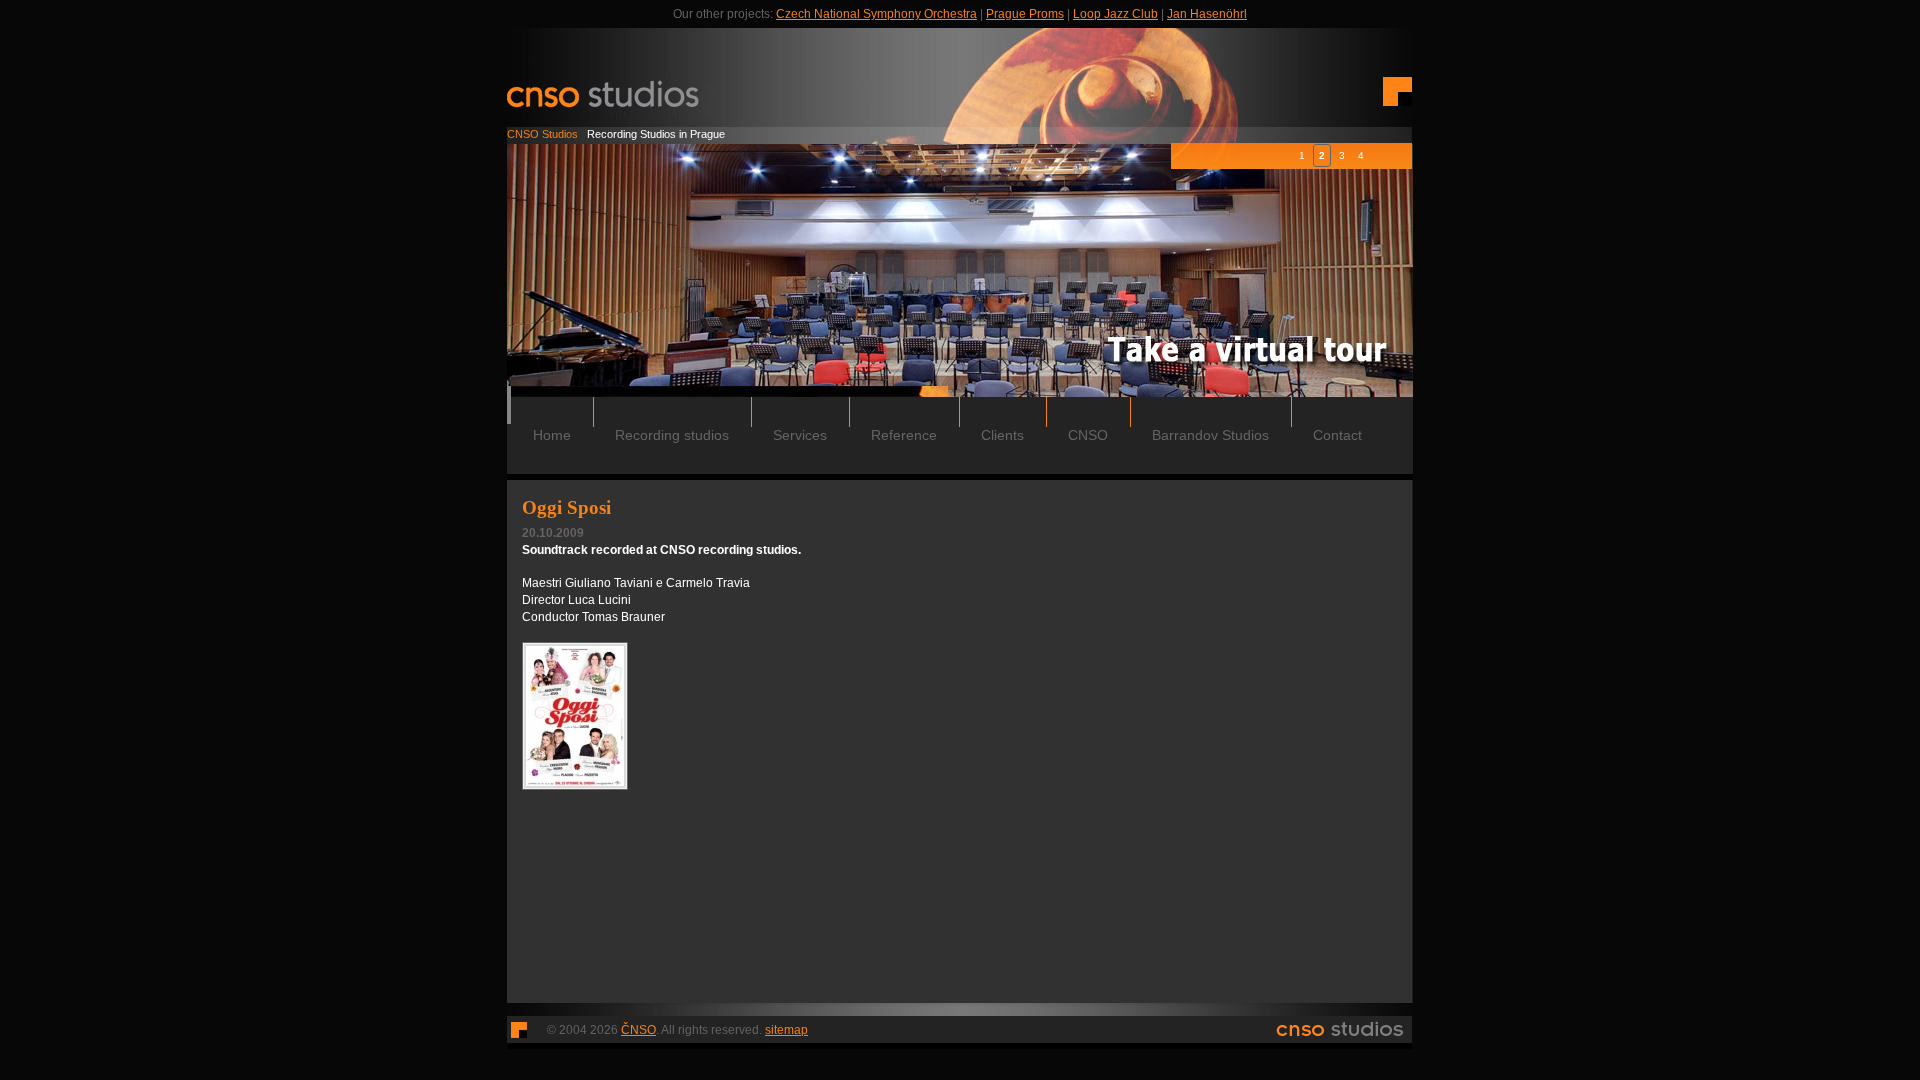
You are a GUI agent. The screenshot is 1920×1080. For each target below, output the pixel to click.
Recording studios (672, 435)
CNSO (1088, 435)
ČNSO (638, 1030)
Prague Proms (1025, 14)
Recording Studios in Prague (616, 134)
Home (552, 435)
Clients (1002, 435)
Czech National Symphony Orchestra (876, 14)
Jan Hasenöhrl (1207, 14)
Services (800, 435)
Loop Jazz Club (1115, 14)
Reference (904, 435)
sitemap (786, 1030)
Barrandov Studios (1210, 435)
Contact (1337, 435)
